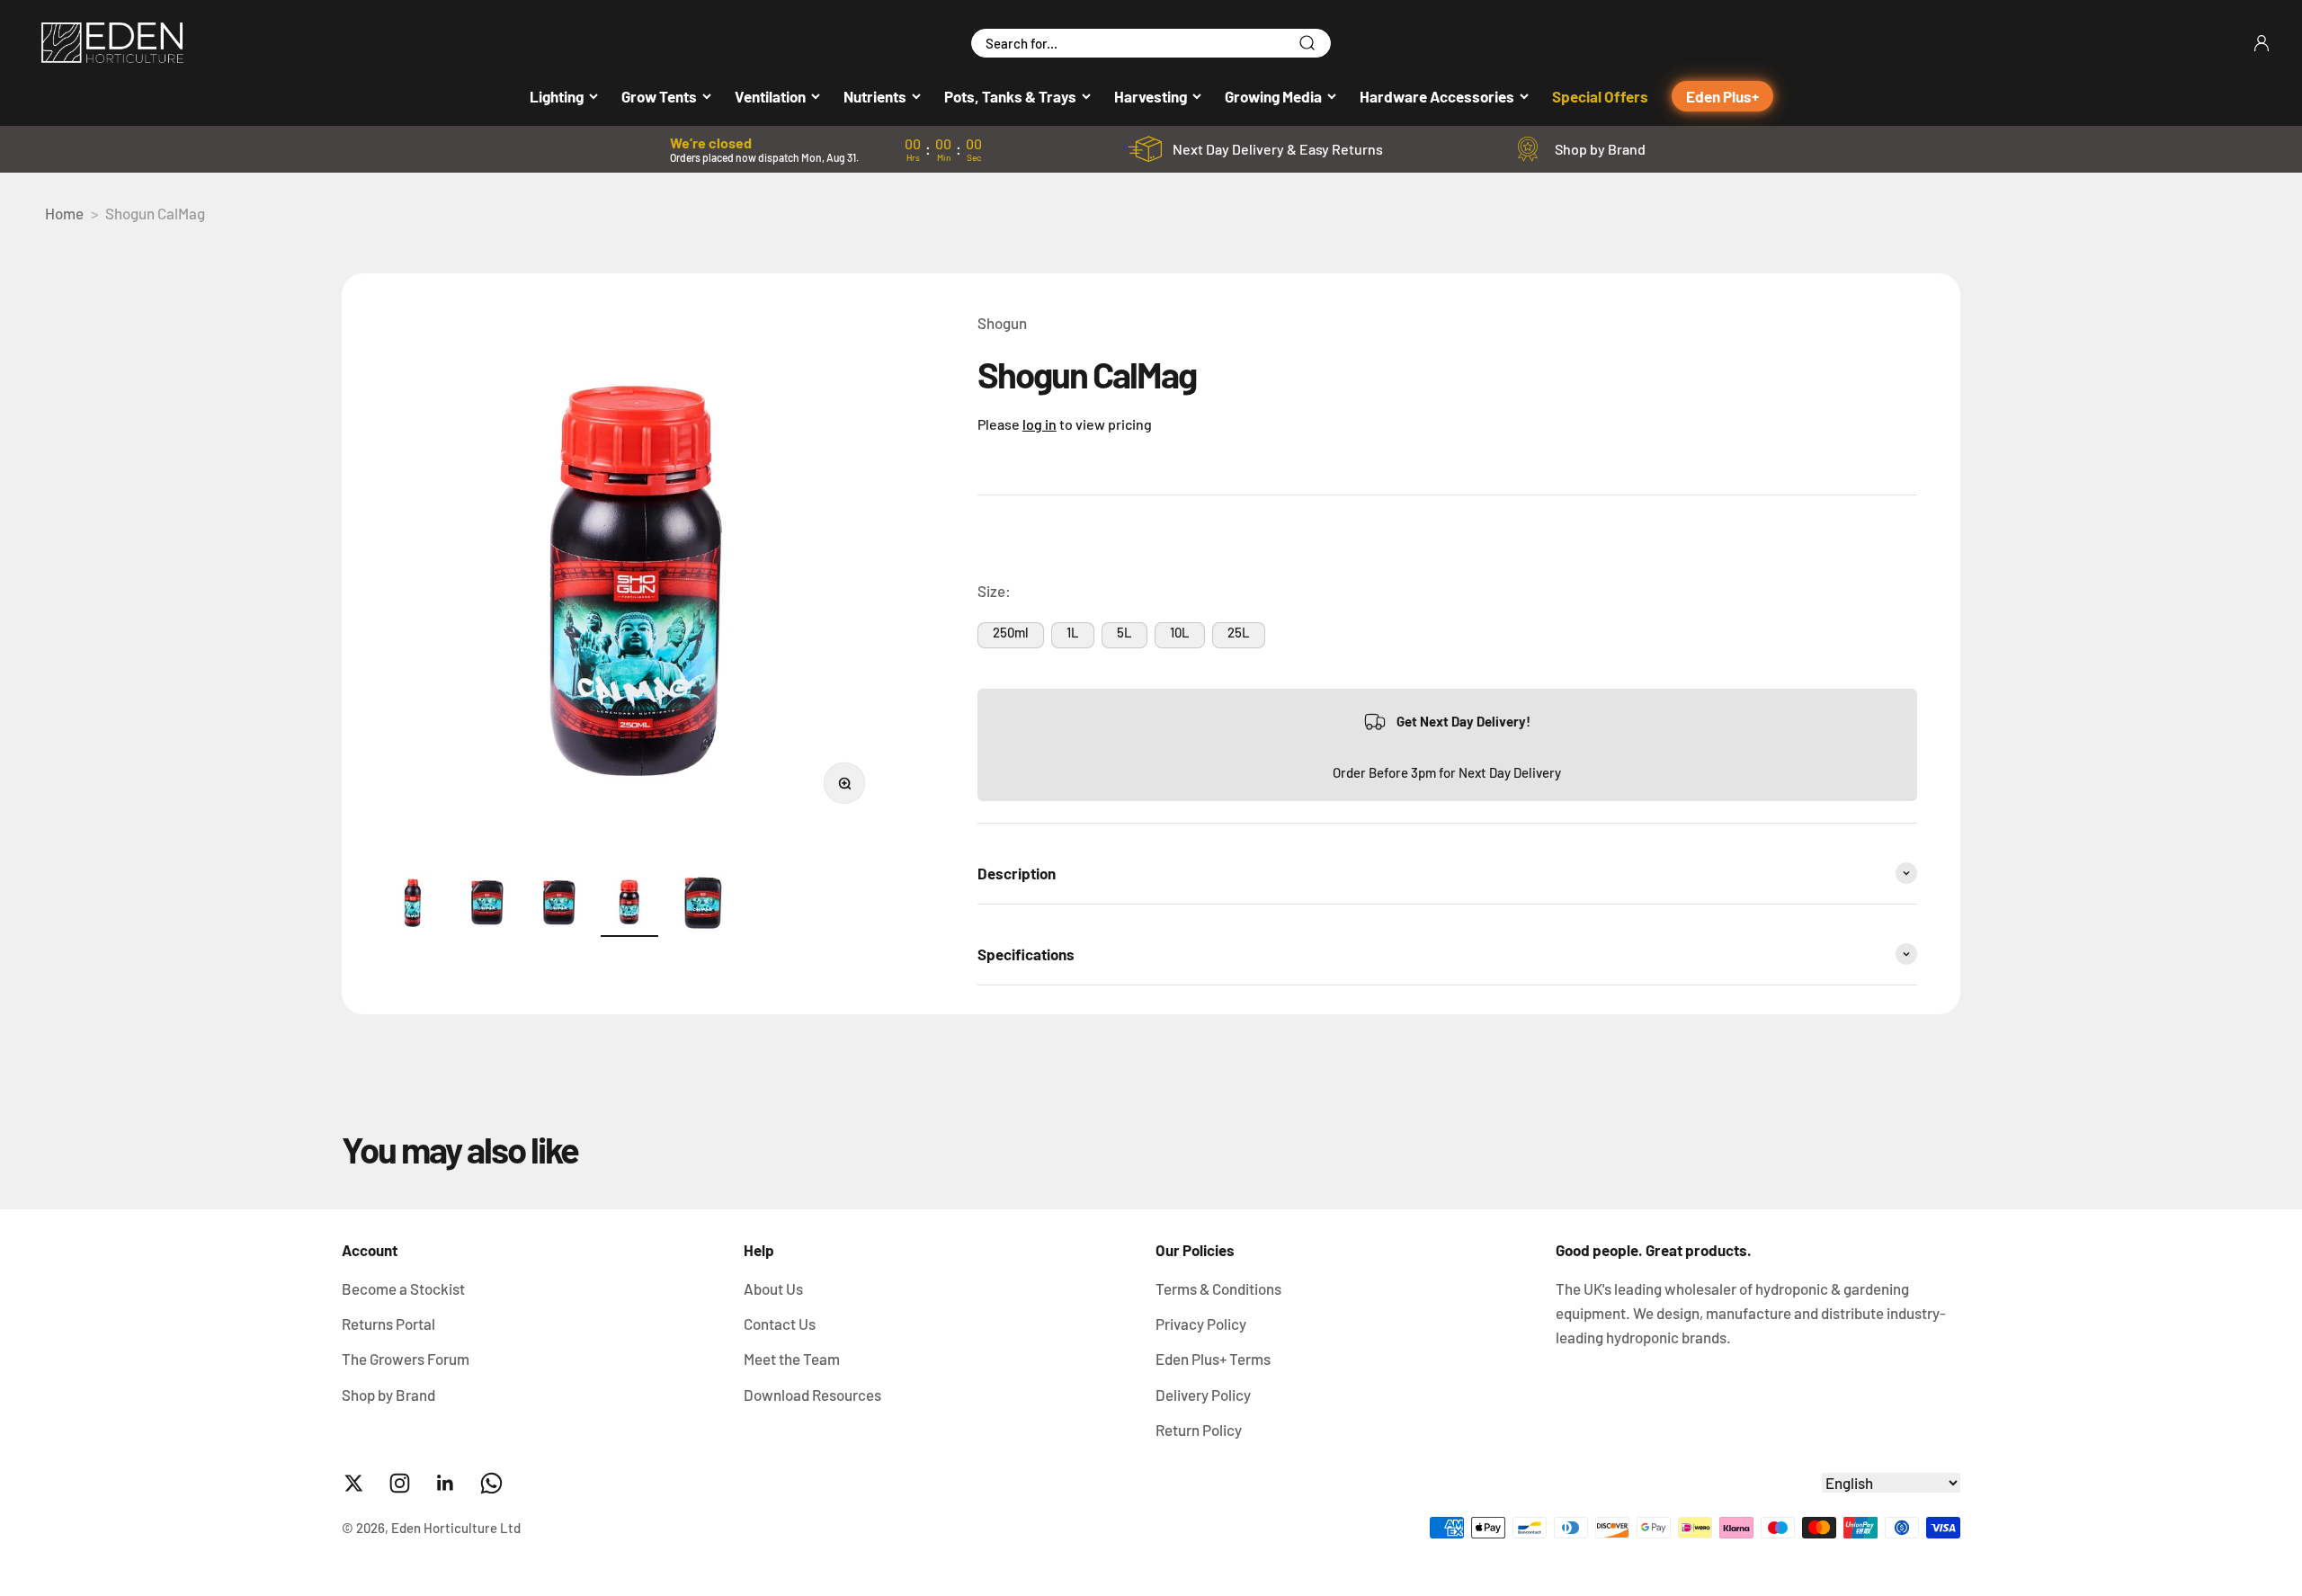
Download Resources (812, 1395)
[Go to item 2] (486, 905)
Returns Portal (388, 1324)
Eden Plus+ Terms (1213, 1359)
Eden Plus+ (1722, 96)
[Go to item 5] (701, 905)
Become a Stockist (403, 1288)
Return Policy (1199, 1430)
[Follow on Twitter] (354, 1483)
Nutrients (875, 96)
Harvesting (1151, 96)
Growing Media (1273, 96)
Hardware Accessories (1437, 96)
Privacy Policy (1201, 1324)
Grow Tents (659, 96)
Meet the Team (792, 1359)
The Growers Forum (406, 1359)
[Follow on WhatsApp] (491, 1483)
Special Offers (1600, 96)
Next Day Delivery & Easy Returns (1278, 149)
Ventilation (770, 96)
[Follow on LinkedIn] (446, 1483)
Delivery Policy (1203, 1395)
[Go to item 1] (414, 905)
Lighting (557, 96)
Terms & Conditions (1218, 1288)
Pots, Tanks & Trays (1010, 96)
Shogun (1002, 323)
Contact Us (780, 1324)
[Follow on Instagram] (400, 1483)
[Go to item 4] (629, 905)
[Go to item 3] (558, 905)
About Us (773, 1288)
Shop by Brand (1600, 149)
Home (64, 213)
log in (1039, 424)
